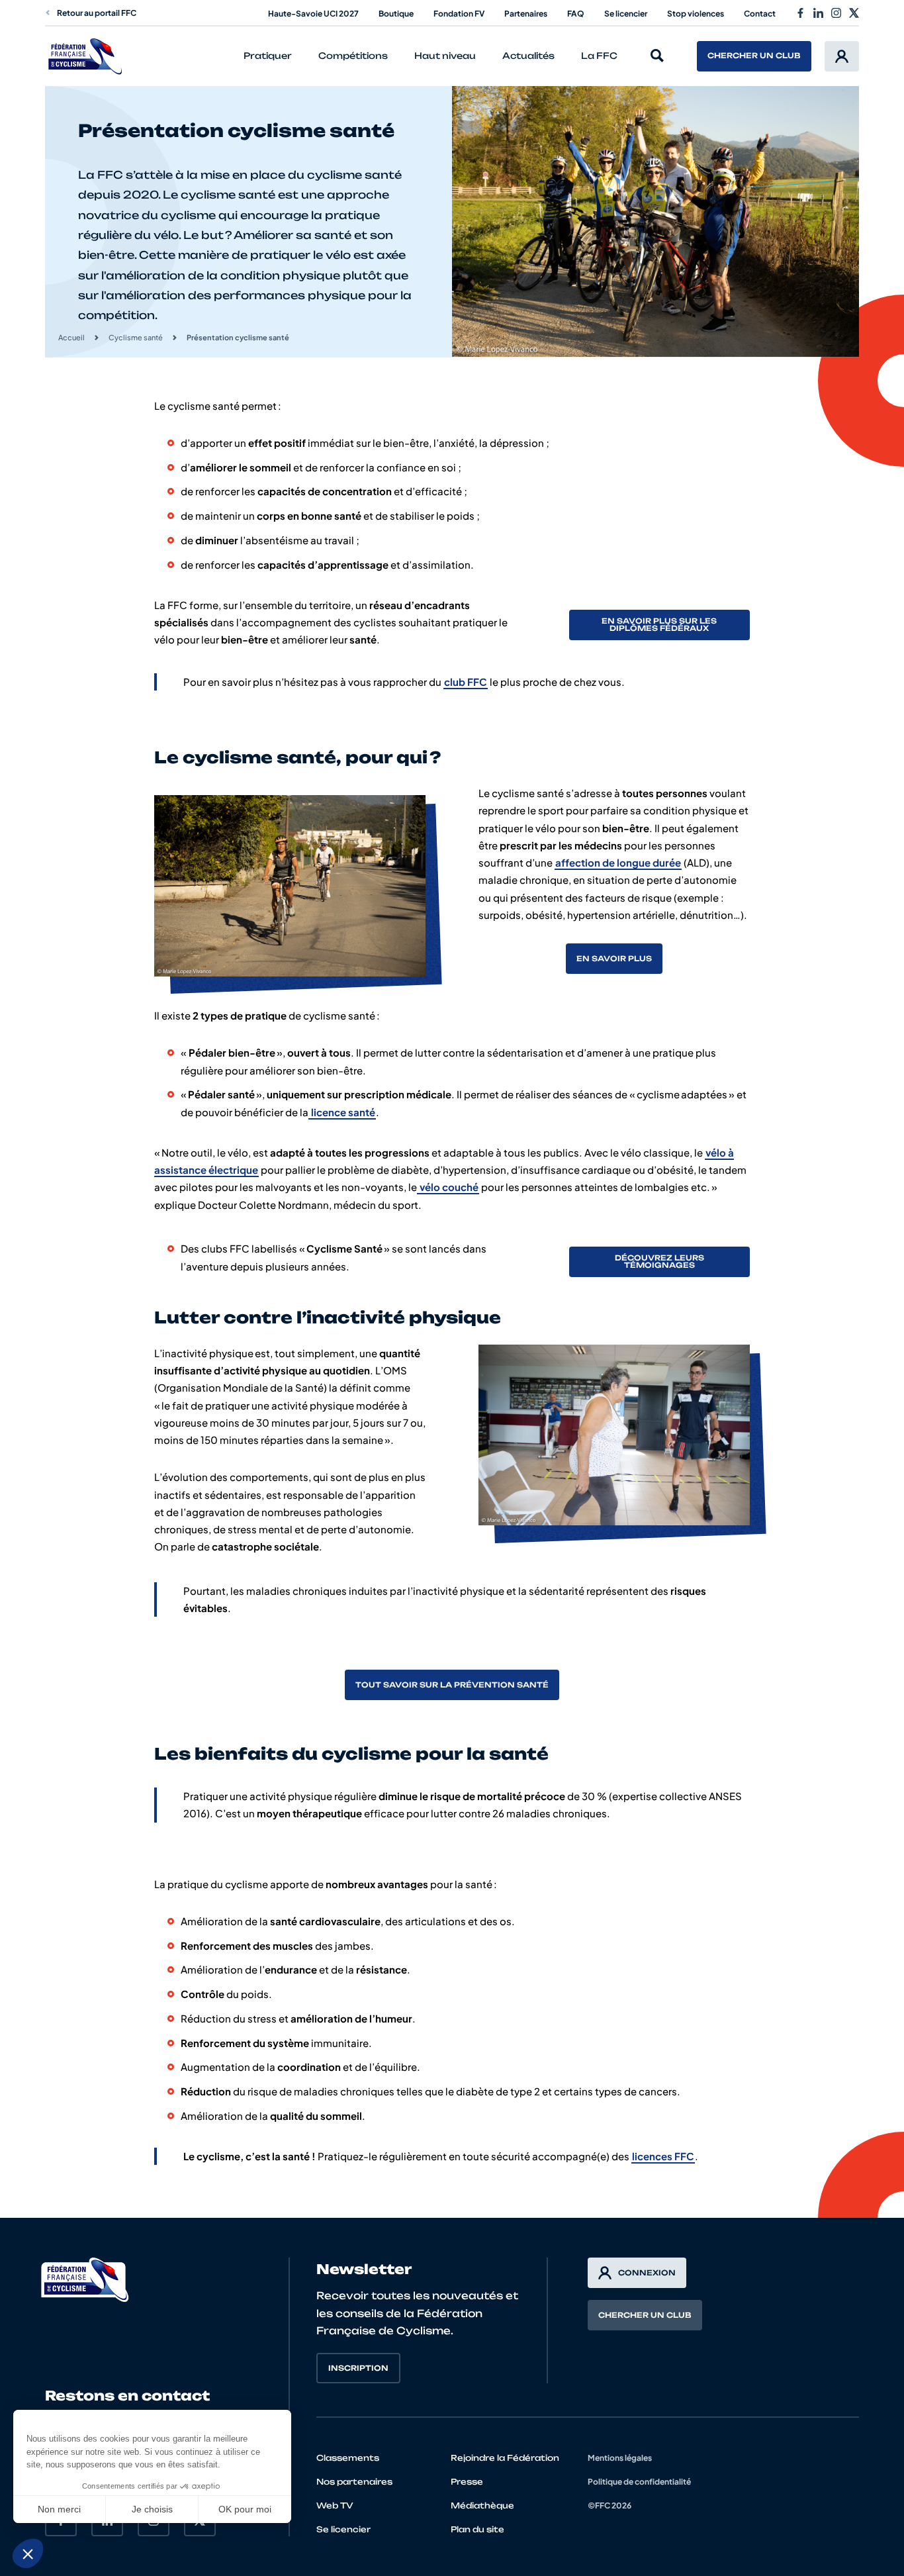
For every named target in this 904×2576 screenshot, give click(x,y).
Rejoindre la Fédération (505, 2458)
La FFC (599, 56)
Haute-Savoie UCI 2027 (313, 14)
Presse (467, 2482)
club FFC (466, 682)
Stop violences (696, 14)
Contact (760, 14)
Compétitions (353, 56)
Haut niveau (445, 56)
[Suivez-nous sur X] (854, 13)
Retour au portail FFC (97, 13)
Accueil (71, 337)
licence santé (342, 1112)
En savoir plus (614, 959)
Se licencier (626, 14)
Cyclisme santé (136, 337)
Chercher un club (754, 56)
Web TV (335, 2505)
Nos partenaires (354, 2482)
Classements (348, 2458)
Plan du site (477, 2529)
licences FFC (663, 2156)
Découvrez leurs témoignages (659, 1262)
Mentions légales (620, 2458)
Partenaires (526, 14)
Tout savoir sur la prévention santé (452, 1685)
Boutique (396, 14)
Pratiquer (268, 56)
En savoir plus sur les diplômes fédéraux (659, 625)
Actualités (528, 56)
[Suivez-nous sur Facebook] (800, 13)
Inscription (358, 2368)
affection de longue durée (618, 862)
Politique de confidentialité (639, 2482)
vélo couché (448, 1187)
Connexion (647, 2273)
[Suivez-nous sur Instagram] (836, 13)
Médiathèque (482, 2505)
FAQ (576, 14)
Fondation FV (459, 14)
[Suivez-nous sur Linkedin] (818, 13)
